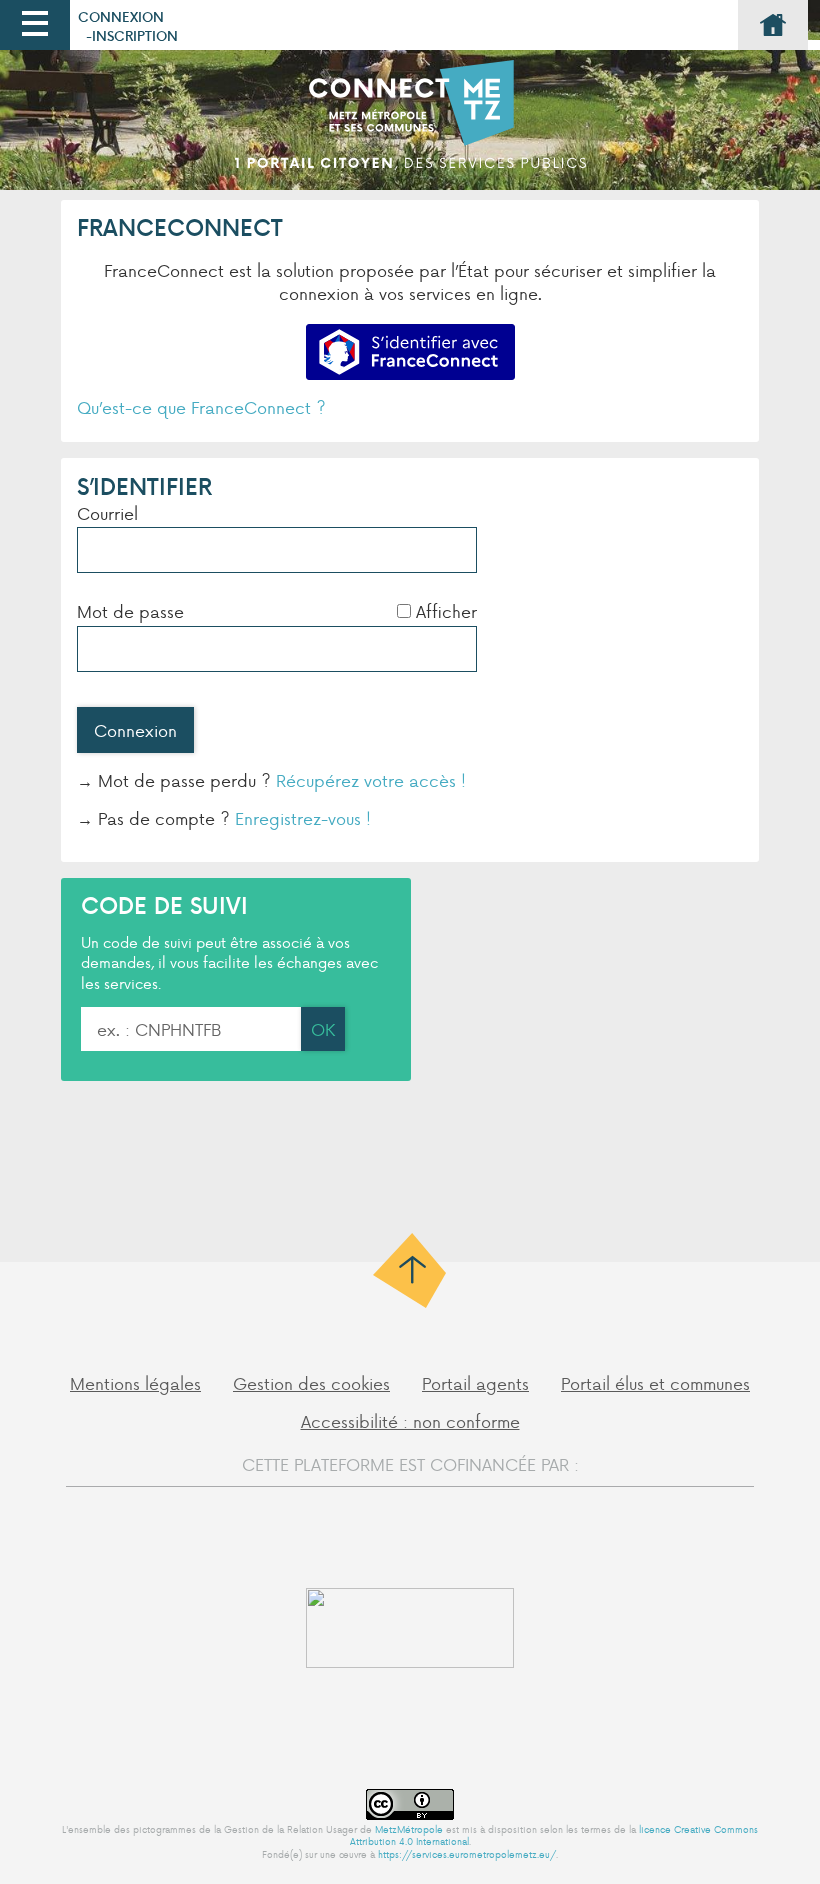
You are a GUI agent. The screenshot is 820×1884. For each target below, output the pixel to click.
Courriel (107, 513)
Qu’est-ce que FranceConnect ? (201, 407)
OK (323, 1029)
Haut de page (410, 1270)
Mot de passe (130, 611)
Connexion (121, 16)
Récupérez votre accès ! (371, 780)
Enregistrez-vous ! (303, 818)
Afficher (446, 611)
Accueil (773, 25)
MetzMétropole (409, 1829)
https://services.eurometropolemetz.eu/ (467, 1854)
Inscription (135, 35)
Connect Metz (410, 125)
